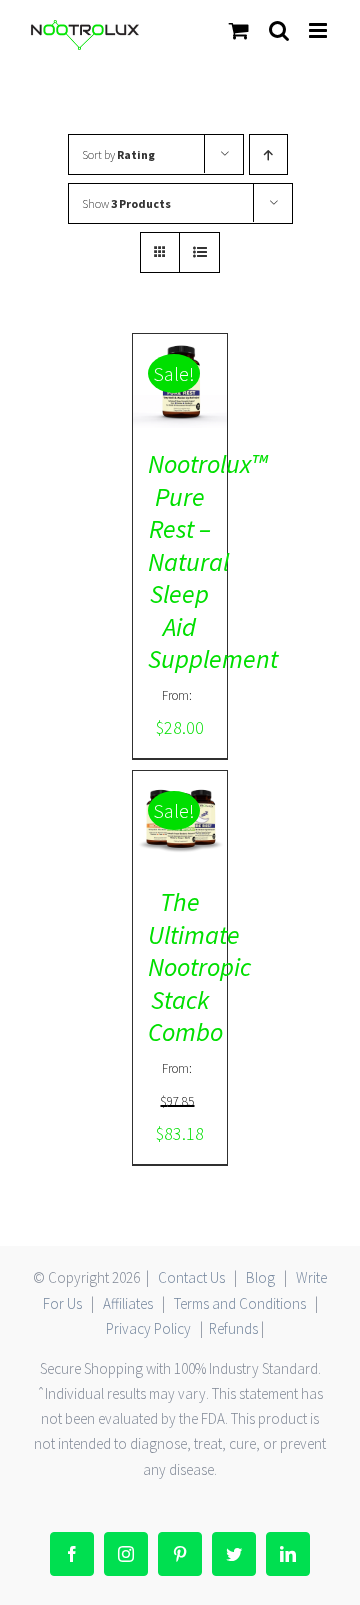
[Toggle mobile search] (279, 30)
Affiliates (128, 1303)
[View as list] (199, 252)
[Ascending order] (268, 154)
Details (180, 399)
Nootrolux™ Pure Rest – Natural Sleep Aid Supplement (213, 561)
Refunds (233, 1328)
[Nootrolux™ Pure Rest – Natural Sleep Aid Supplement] (180, 381)
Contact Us (191, 1277)
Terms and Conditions (240, 1303)
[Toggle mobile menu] (319, 30)
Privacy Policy (148, 1328)
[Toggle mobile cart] (239, 30)
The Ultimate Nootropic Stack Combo (199, 966)
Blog (260, 1277)
